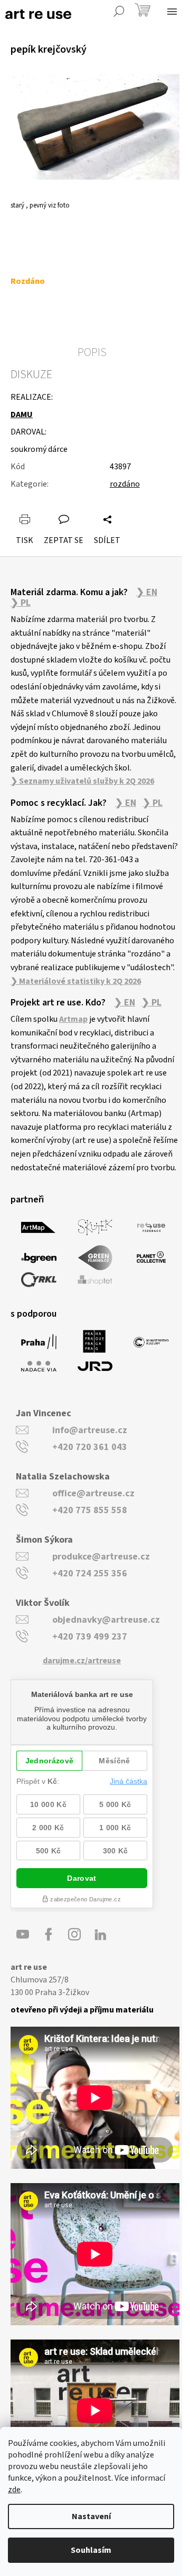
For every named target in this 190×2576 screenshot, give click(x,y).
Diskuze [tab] (31, 374)
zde (14, 2490)
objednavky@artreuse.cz (106, 1620)
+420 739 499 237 (90, 1637)
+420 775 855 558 (90, 1510)
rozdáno (125, 484)
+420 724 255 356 (90, 1573)
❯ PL (21, 603)
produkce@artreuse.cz (101, 1557)
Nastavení (91, 2516)
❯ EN (147, 593)
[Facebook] (49, 1935)
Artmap (73, 1019)
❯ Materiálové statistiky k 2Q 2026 (76, 981)
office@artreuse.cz (93, 1493)
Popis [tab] (92, 352)
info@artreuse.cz (90, 1430)
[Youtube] (23, 1935)
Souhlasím (91, 2550)
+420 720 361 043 (90, 1447)
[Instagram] (74, 1935)
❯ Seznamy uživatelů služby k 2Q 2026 (82, 781)
